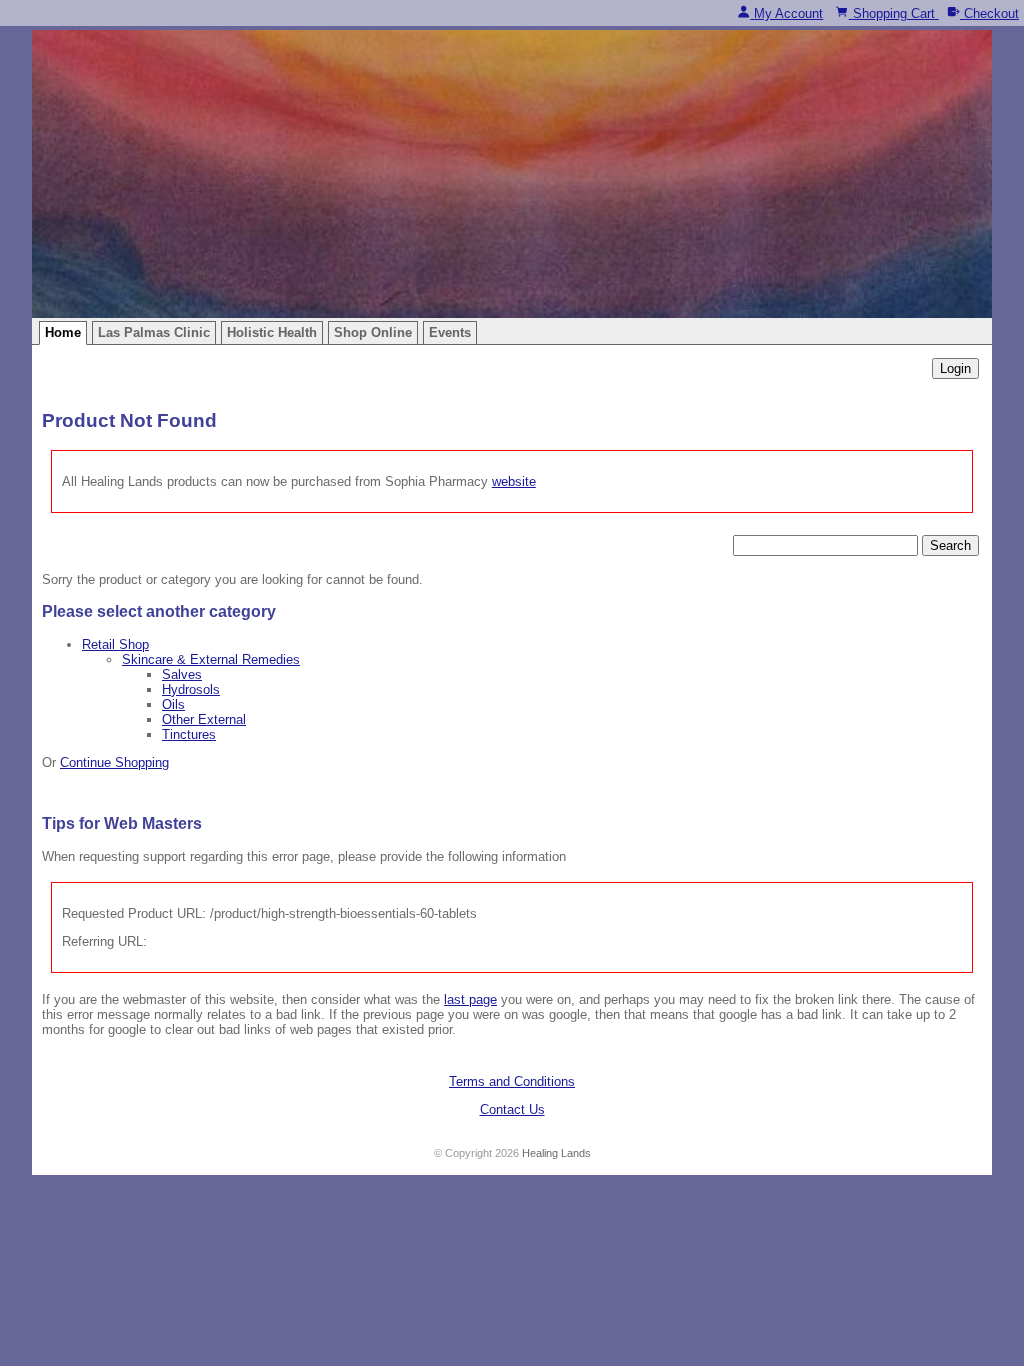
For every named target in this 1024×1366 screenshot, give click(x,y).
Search (950, 545)
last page (470, 999)
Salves (182, 674)
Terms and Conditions (512, 1081)
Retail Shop (115, 644)
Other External (204, 719)
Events (450, 332)
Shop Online (373, 332)
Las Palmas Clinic (154, 332)
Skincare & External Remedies (211, 659)
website (514, 481)
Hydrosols (191, 689)
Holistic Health (272, 332)
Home (63, 332)
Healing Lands (556, 1153)
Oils (173, 704)
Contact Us (512, 1109)
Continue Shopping (114, 762)
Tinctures (189, 734)
